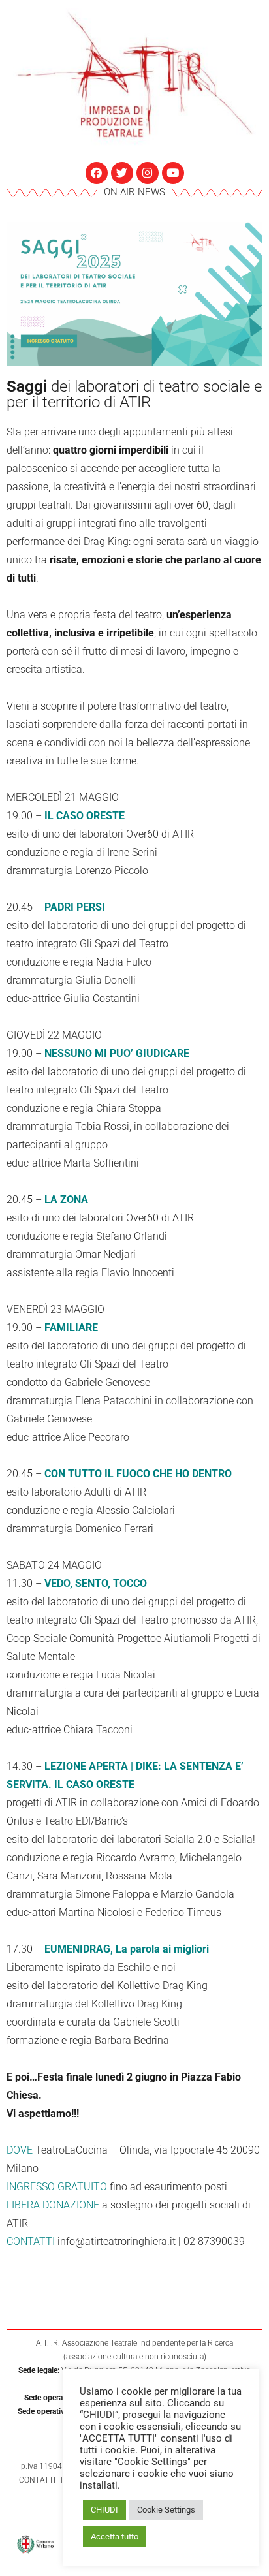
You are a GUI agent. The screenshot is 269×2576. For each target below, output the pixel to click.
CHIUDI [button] (104, 2510)
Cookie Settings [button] (166, 2510)
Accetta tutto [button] (115, 2537)
